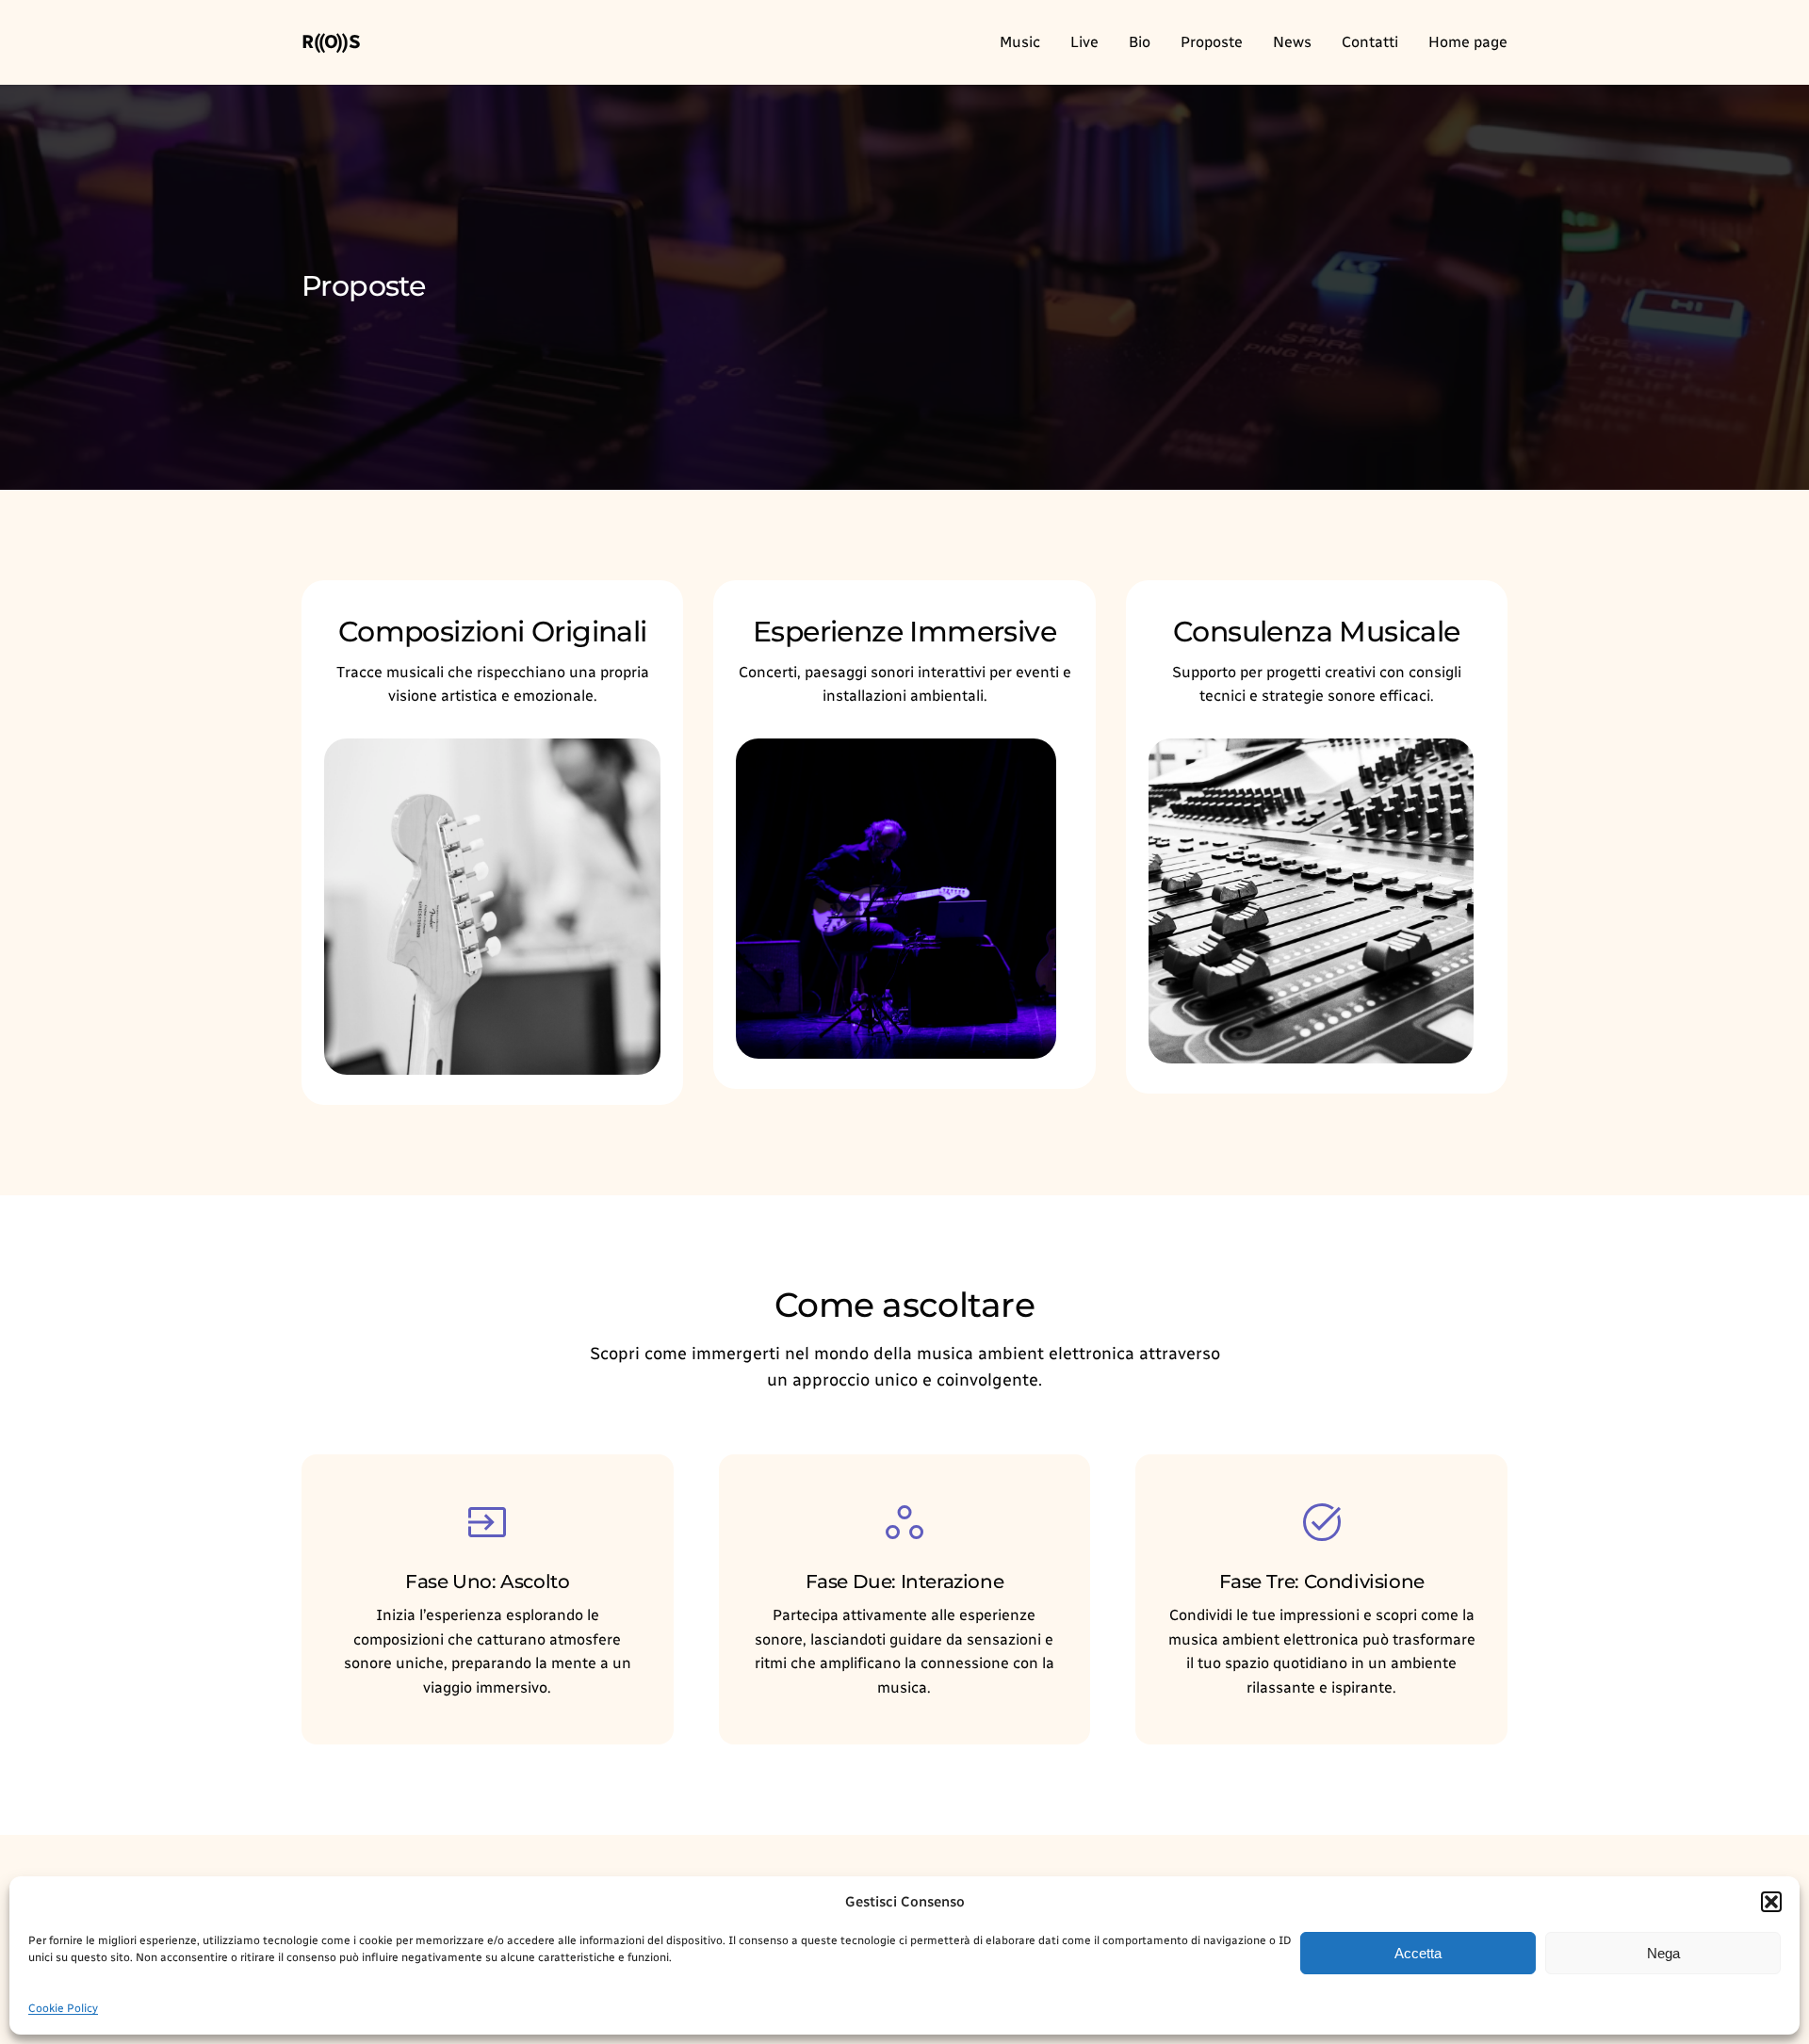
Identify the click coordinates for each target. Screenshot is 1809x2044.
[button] (1771, 1902)
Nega (1663, 1953)
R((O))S (331, 41)
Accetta (1418, 1953)
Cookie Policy (63, 2008)
